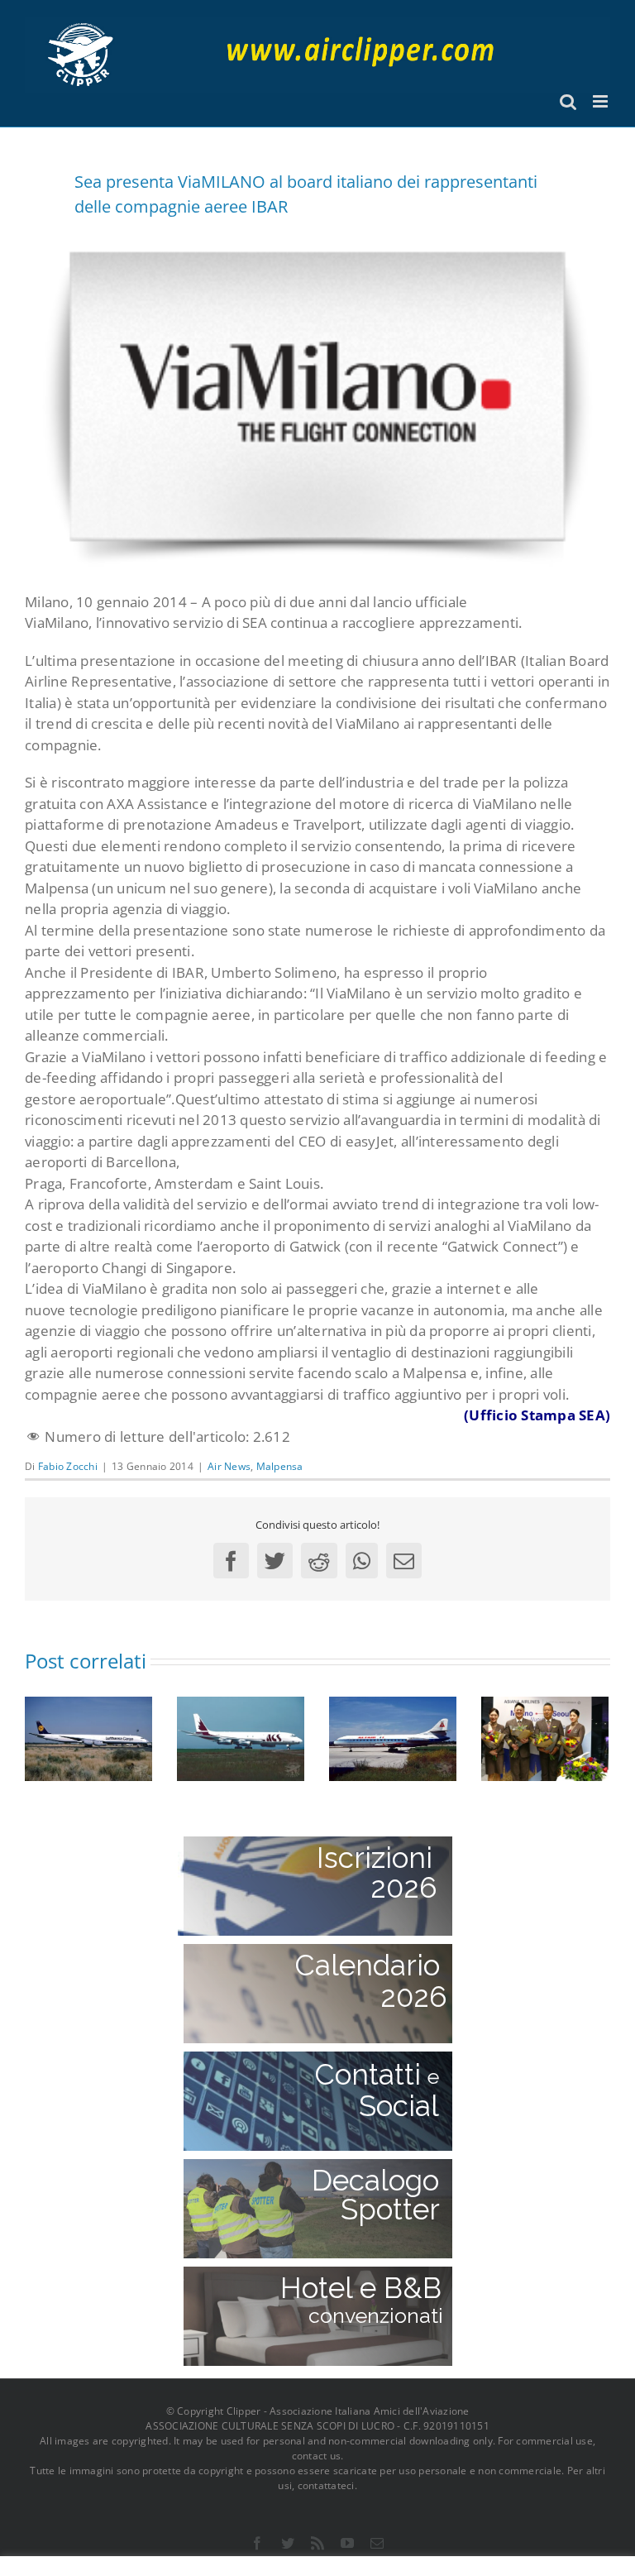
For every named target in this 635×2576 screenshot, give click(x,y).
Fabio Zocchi (68, 1466)
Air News (229, 1466)
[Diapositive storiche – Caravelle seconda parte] (393, 1738)
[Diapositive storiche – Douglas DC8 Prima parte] (241, 1738)
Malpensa (280, 1466)
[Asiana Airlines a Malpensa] (545, 1738)
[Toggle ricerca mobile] (568, 101)
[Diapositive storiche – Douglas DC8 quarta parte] (88, 1738)
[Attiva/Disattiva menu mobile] (602, 101)
